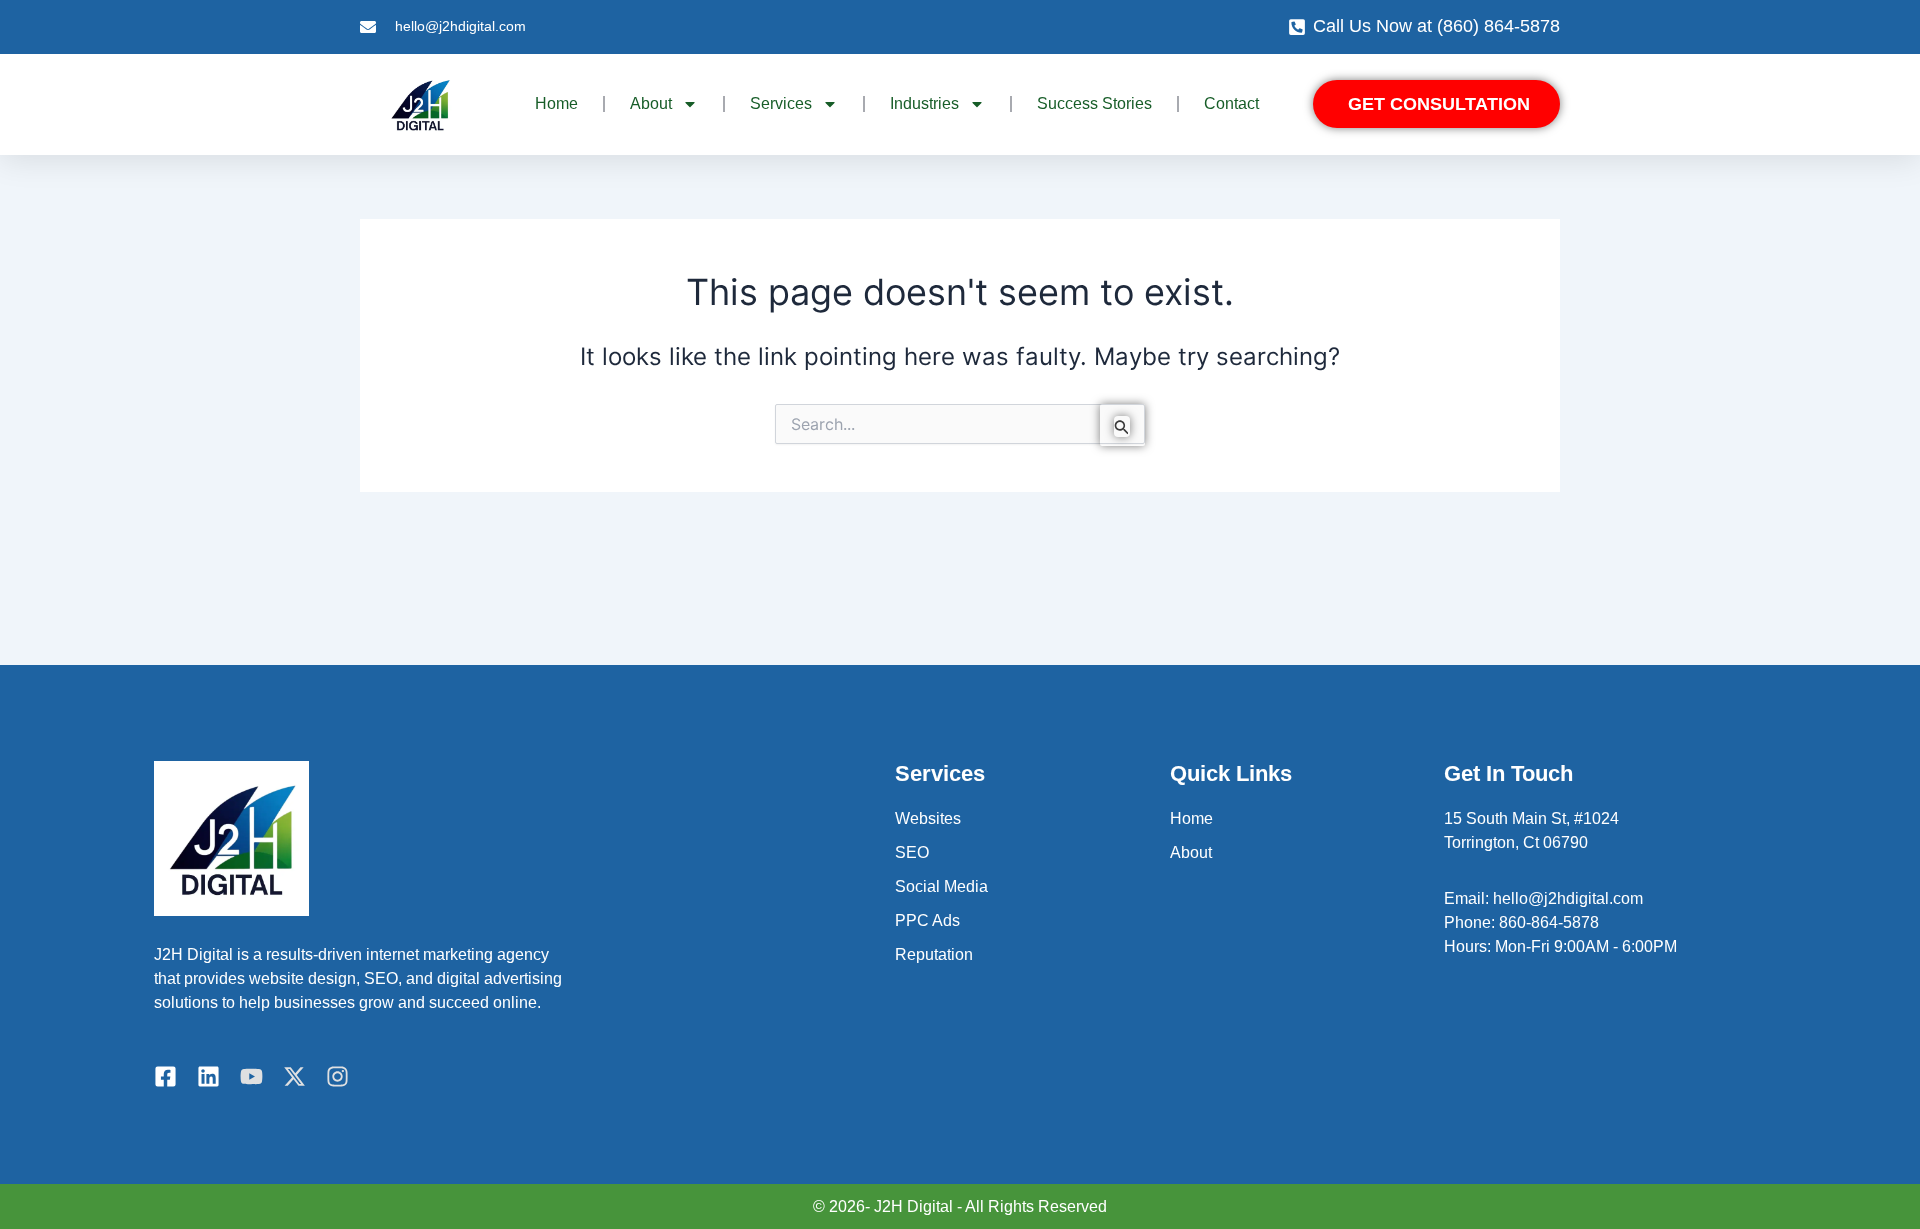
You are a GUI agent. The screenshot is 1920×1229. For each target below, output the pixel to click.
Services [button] (781, 103)
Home (556, 103)
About (1191, 852)
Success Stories (1094, 103)
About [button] (651, 103)
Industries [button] (924, 103)
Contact (1231, 103)
